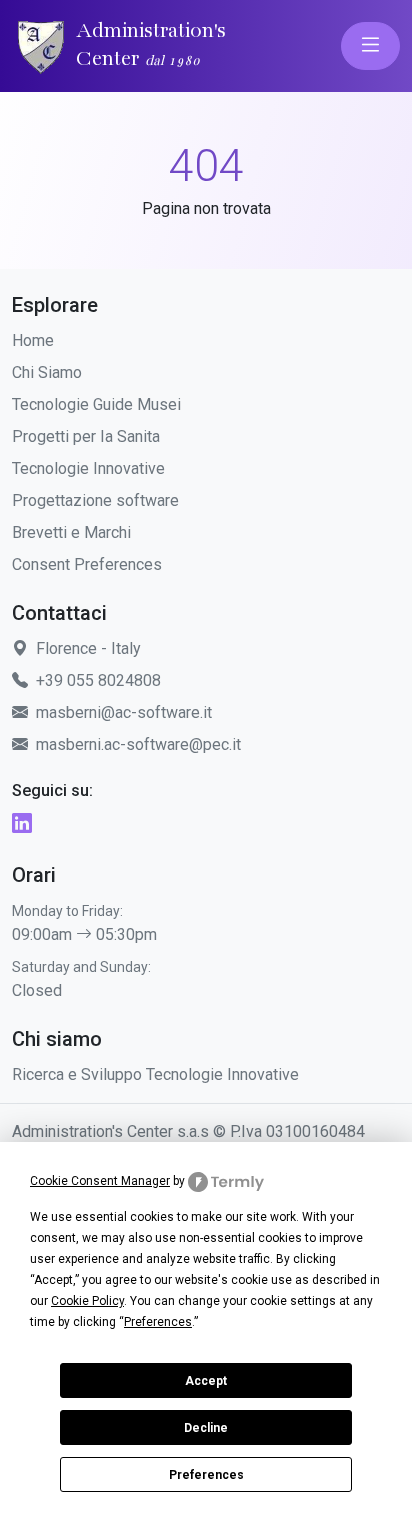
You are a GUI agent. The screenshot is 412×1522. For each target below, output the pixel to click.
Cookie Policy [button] (87, 1301)
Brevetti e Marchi (71, 532)
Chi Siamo (47, 372)
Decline (206, 1428)
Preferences (206, 1475)
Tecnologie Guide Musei (96, 404)
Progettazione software (95, 500)
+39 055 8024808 (98, 680)
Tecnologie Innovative (88, 468)
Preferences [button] (158, 1322)
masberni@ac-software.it (124, 712)
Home (33, 340)
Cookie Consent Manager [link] (100, 1181)
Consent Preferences (87, 564)
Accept (206, 1381)
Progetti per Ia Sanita (86, 436)
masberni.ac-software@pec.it (138, 744)
